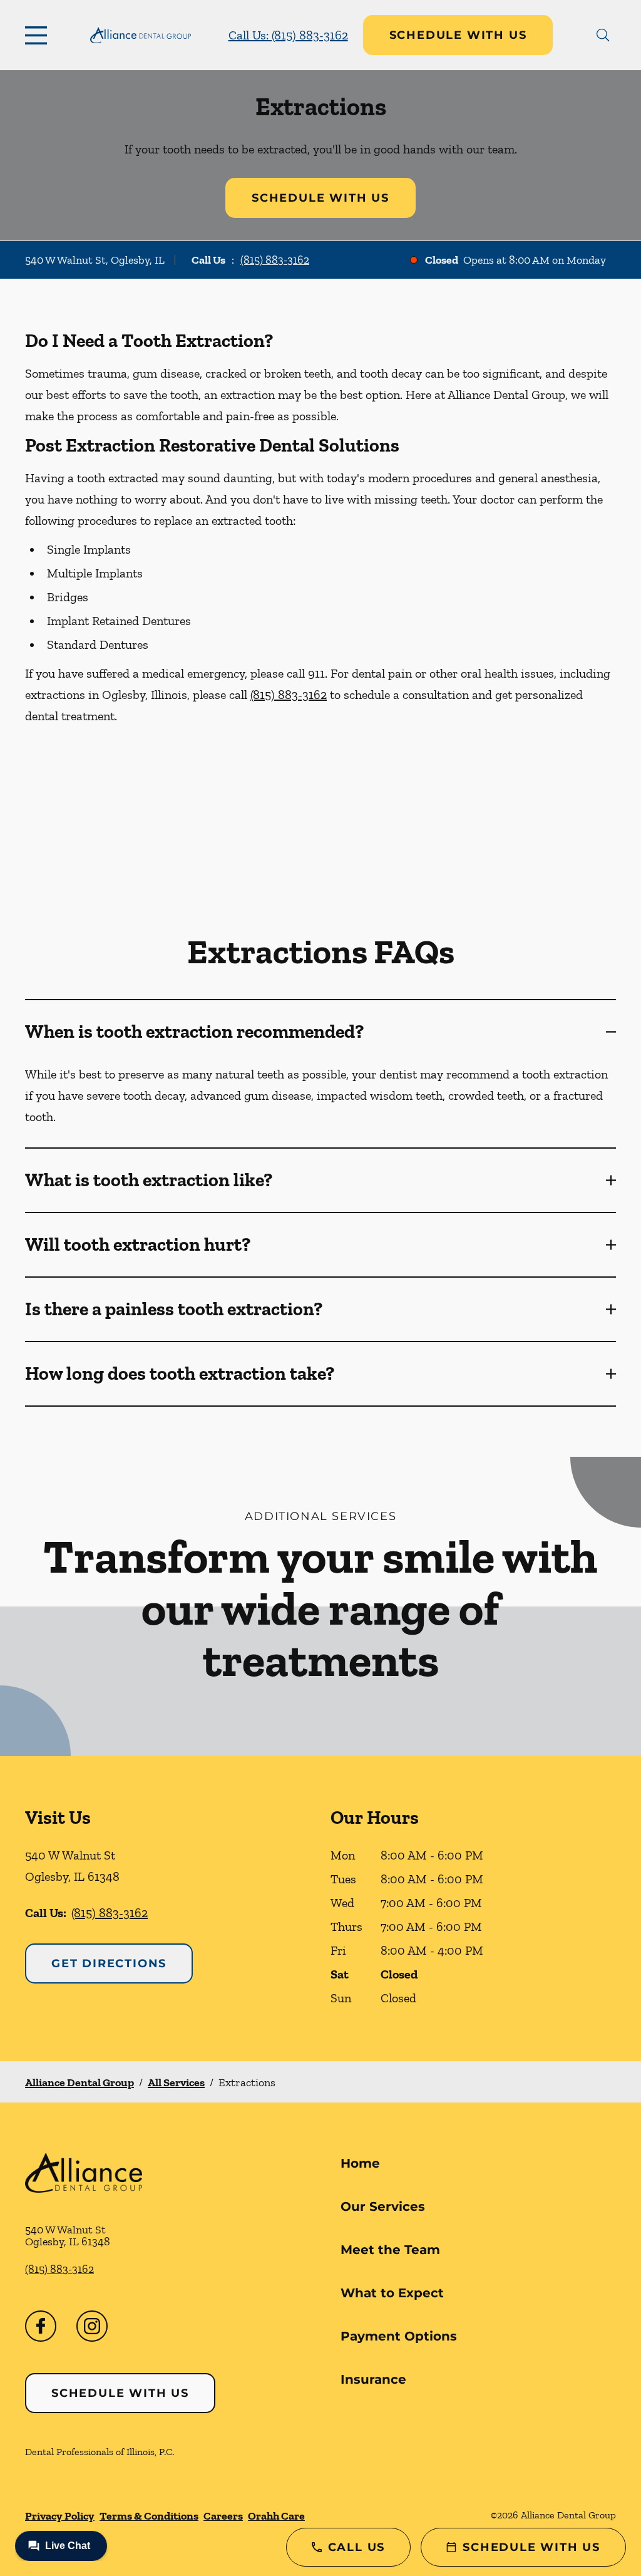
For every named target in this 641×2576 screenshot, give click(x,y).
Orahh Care (276, 2516)
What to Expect (392, 2293)
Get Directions (109, 1963)
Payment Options (399, 2336)
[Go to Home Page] (141, 35)
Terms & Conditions (149, 2516)
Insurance (373, 2379)
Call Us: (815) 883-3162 (288, 35)
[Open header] (39, 35)
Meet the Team (390, 2250)
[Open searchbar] (603, 35)
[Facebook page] (41, 2326)
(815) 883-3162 (275, 260)
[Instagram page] (92, 2326)
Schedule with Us (458, 35)
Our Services (383, 2206)
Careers (223, 2516)
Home (360, 2163)
